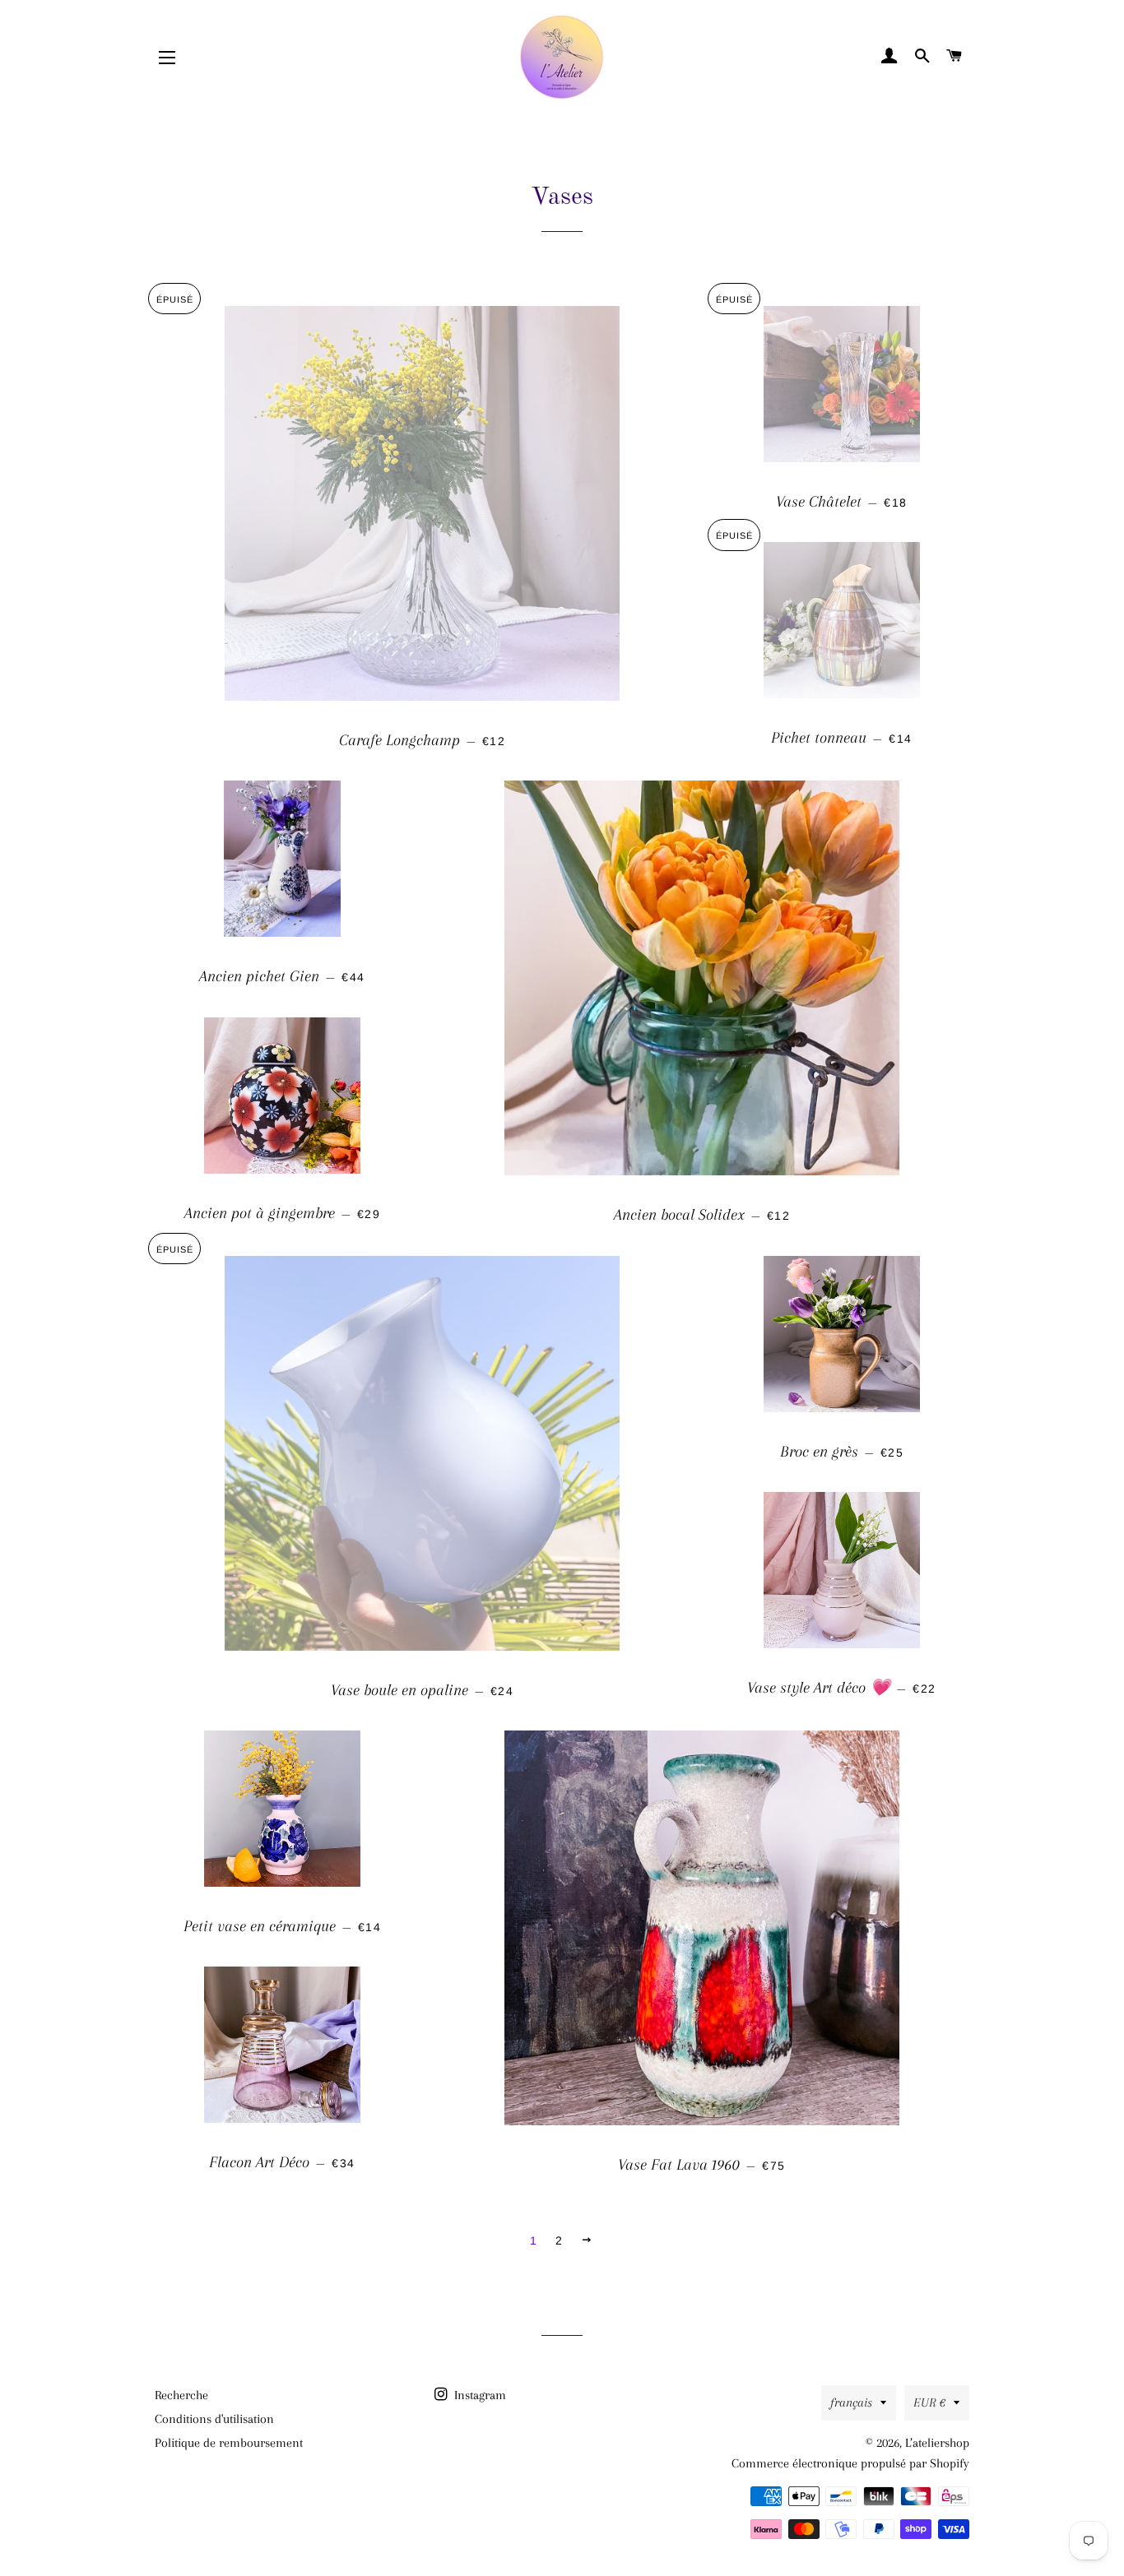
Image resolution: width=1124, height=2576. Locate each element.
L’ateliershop (937, 2443)
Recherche (181, 2395)
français (851, 2402)
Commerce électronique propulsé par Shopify (850, 2463)
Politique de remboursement (229, 2443)
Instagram (478, 2395)
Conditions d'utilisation (214, 2419)
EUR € (929, 2402)
